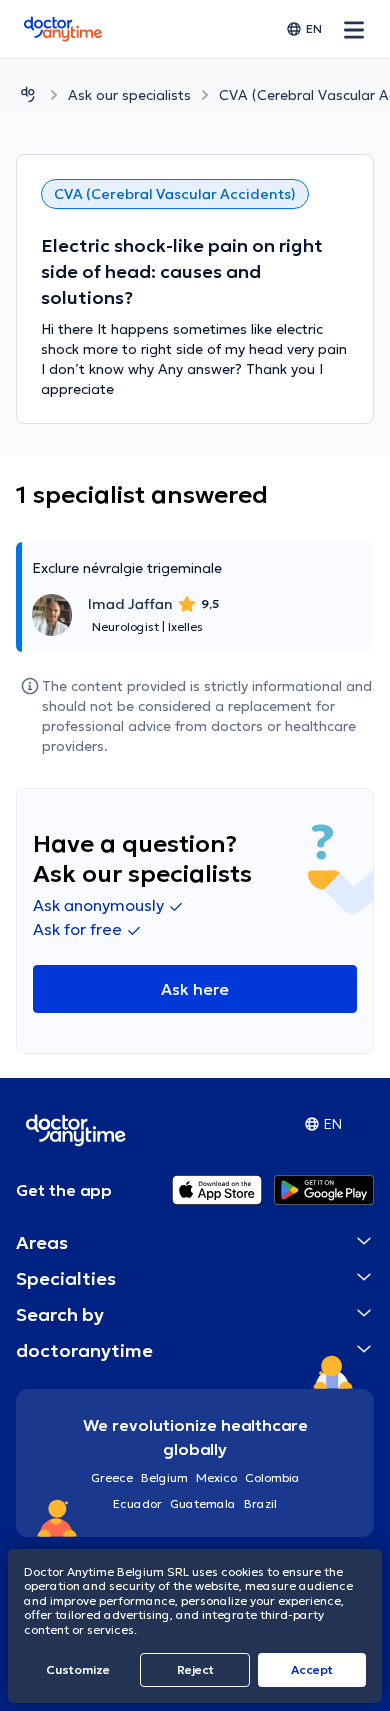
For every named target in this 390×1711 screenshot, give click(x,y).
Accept (312, 1669)
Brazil (260, 1503)
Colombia (272, 1477)
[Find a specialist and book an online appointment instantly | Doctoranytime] (28, 94)
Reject (195, 1669)
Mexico (216, 1477)
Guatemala (203, 1503)
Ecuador (137, 1503)
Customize (78, 1669)
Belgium (164, 1477)
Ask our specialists (129, 95)
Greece (112, 1477)
